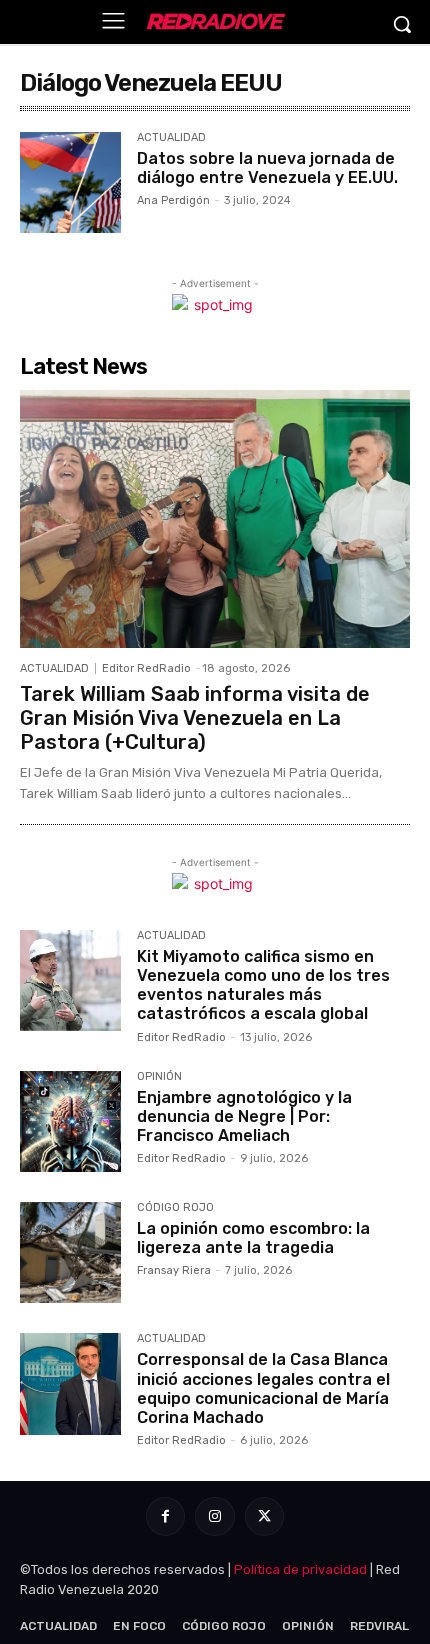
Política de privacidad (300, 1569)
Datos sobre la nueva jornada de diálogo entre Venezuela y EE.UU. (267, 168)
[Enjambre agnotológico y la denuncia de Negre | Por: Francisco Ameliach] (70, 1121)
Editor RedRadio (146, 668)
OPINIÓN (159, 1077)
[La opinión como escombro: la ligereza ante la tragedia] (70, 1252)
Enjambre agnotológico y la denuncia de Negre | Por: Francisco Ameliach (244, 1116)
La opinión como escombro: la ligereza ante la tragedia (253, 1238)
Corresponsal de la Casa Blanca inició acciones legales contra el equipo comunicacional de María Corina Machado (263, 1388)
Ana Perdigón (173, 200)
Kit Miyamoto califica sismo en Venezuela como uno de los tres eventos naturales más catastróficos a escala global (263, 985)
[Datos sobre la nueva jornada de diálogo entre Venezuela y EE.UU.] (70, 182)
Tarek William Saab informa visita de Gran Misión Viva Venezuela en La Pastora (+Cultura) (195, 718)
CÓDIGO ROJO (175, 1208)
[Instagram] (214, 1516)
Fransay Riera (174, 1270)
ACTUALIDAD (171, 138)
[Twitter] (264, 1516)
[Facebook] (165, 1516)
